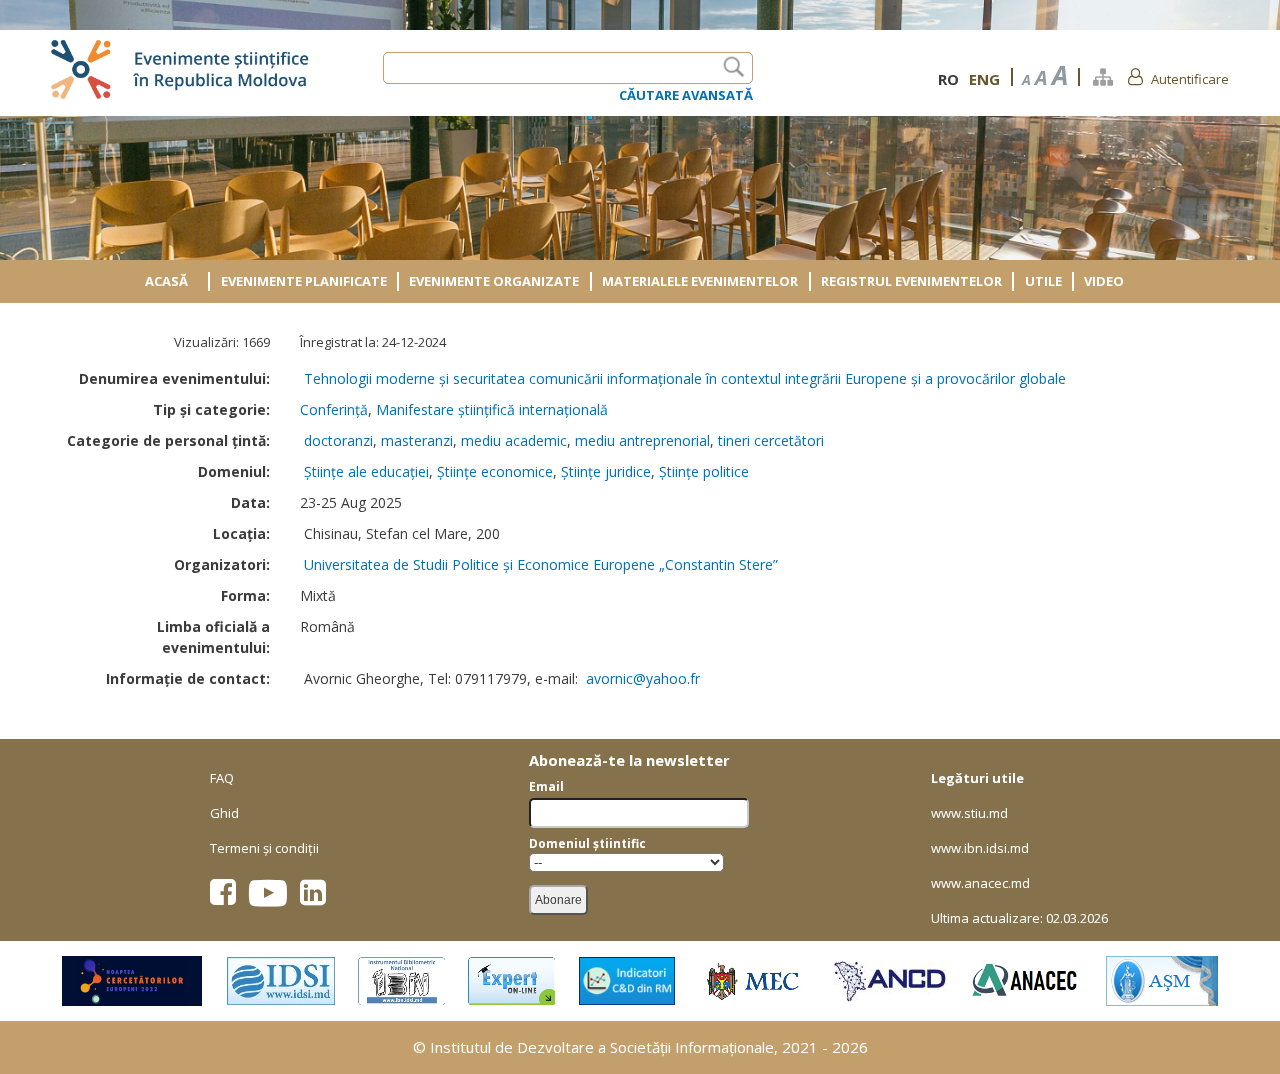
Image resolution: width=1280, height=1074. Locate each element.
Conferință (334, 409)
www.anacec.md (980, 883)
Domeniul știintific (587, 843)
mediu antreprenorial (642, 440)
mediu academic (514, 440)
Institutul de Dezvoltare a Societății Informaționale (602, 1047)
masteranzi (417, 440)
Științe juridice (606, 471)
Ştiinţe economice (495, 471)
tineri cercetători (771, 440)
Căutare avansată (686, 95)
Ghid (224, 813)
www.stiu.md (969, 813)
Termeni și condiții (264, 848)
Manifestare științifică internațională (492, 409)
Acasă (166, 281)
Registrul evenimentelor (911, 281)
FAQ (222, 778)
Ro (948, 79)
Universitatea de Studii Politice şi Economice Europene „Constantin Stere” (541, 564)
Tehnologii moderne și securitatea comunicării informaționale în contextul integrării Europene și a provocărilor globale (685, 378)
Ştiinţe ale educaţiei (366, 471)
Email (546, 786)
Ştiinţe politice (704, 471)
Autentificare (1190, 79)
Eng (984, 79)
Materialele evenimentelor (700, 281)
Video (1104, 281)
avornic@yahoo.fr (643, 678)
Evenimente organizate (494, 281)
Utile (1043, 281)
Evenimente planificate (304, 281)
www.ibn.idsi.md (980, 848)
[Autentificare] (1135, 76)
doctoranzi (338, 440)
